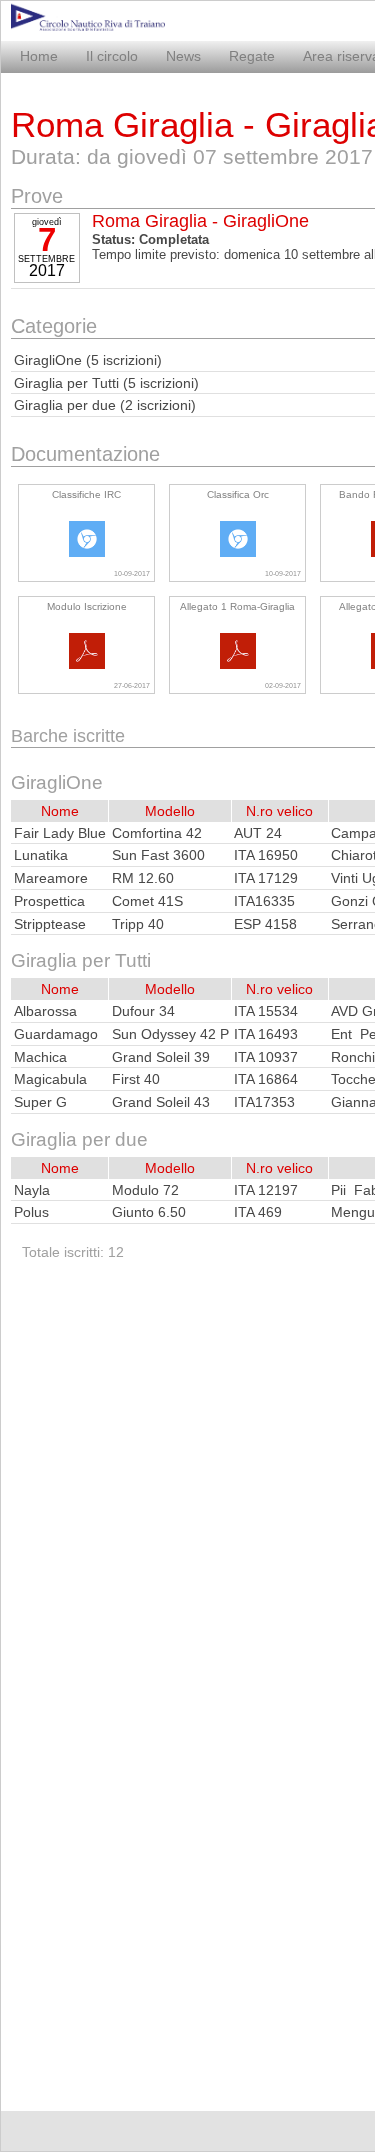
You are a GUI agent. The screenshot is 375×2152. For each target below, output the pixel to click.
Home (39, 56)
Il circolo (112, 56)
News (183, 56)
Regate (252, 56)
